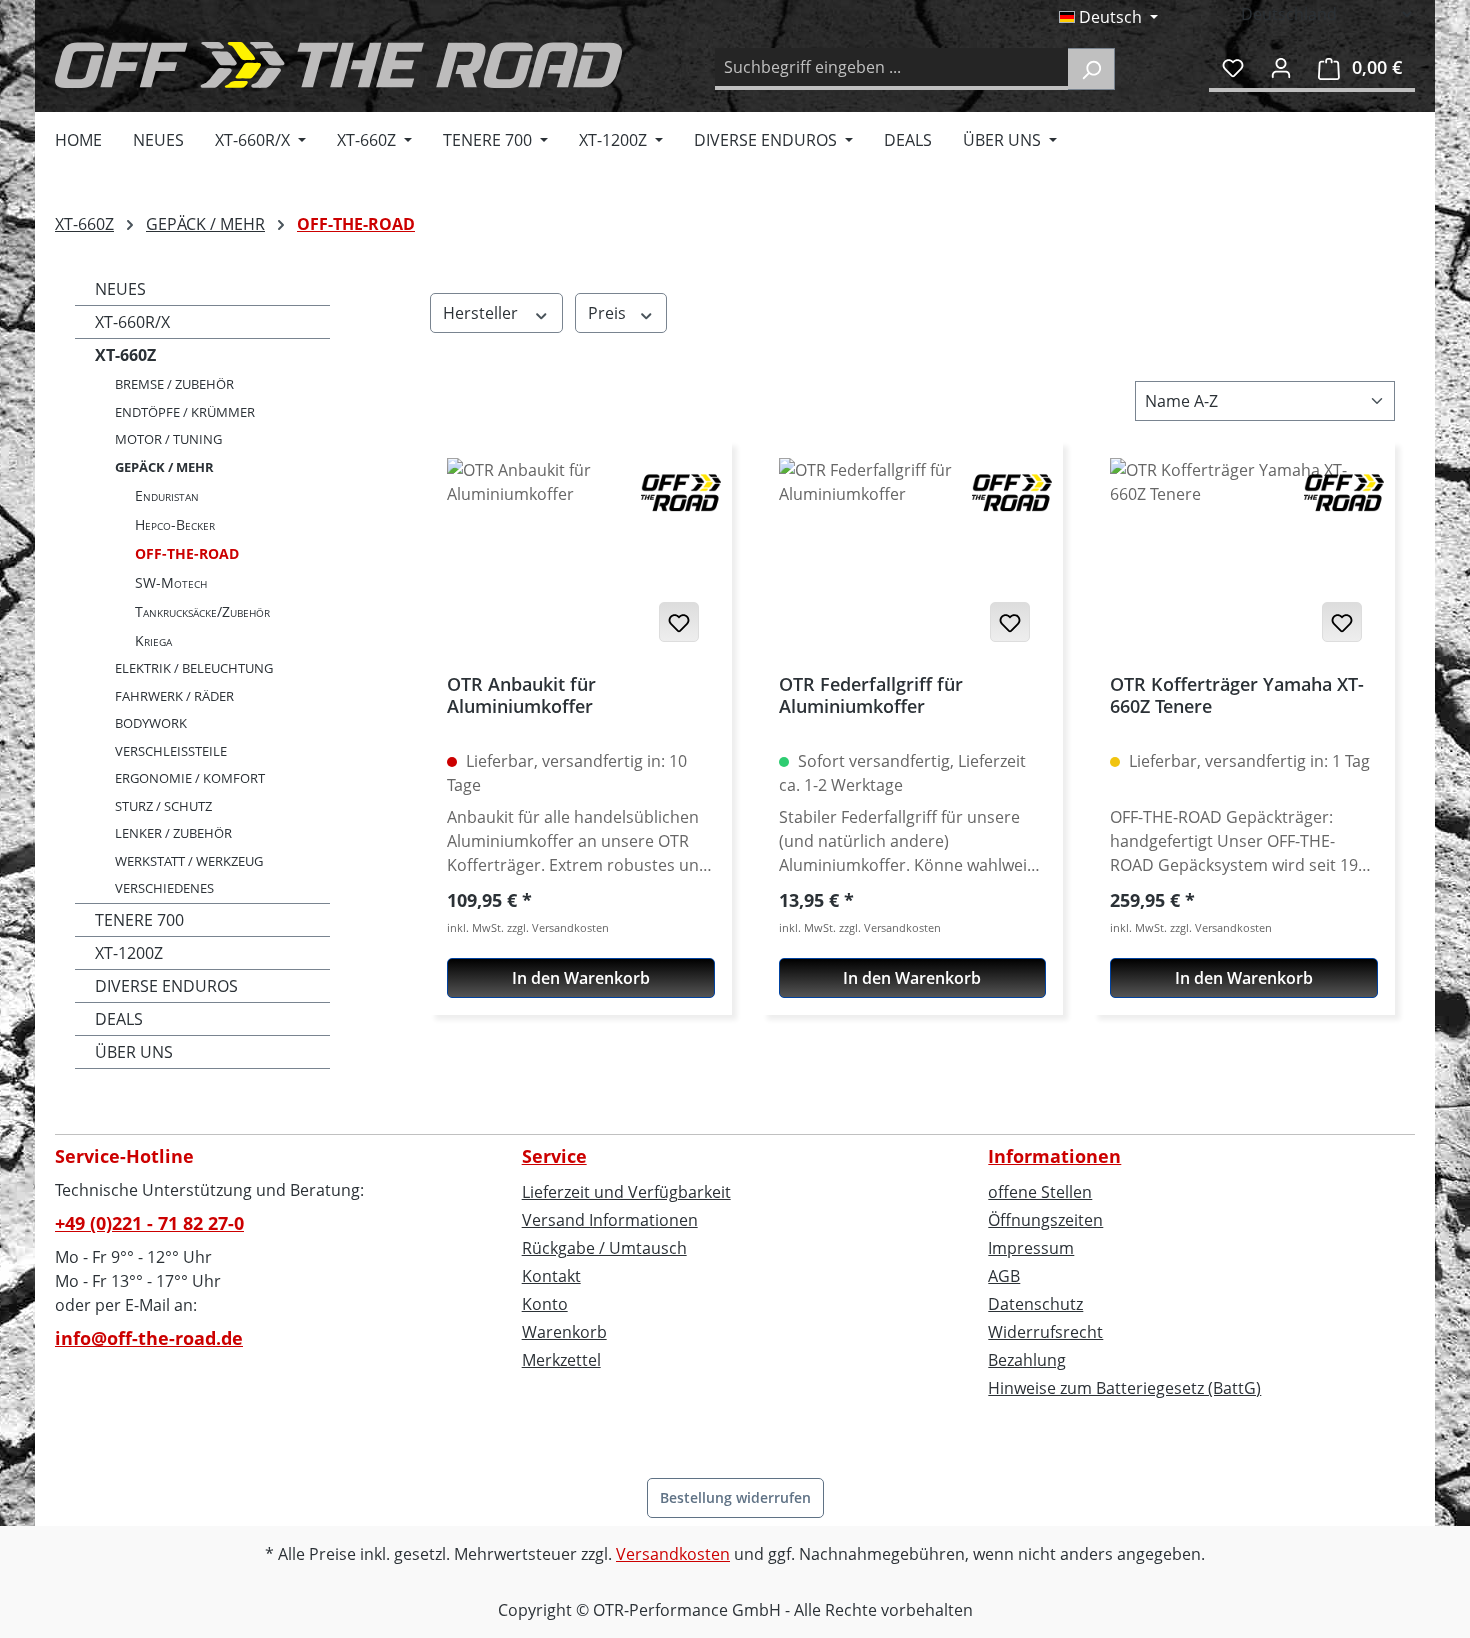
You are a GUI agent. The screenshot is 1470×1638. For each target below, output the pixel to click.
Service (554, 1156)
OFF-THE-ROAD (187, 553)
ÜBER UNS (134, 1052)
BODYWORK (151, 723)
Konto (545, 1304)
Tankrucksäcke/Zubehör (202, 611)
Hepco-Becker (175, 524)
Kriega (153, 640)
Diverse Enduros (166, 986)
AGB (1004, 1276)
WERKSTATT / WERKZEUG (189, 861)
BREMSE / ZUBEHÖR (174, 384)
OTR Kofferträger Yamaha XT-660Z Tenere (1237, 695)
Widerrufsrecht (1045, 1332)
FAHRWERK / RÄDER (174, 696)
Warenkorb (564, 1332)
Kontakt (551, 1276)
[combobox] (892, 69)
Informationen (1054, 1156)
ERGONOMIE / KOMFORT (190, 778)
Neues (120, 289)
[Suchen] (1091, 69)
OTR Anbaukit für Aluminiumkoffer (521, 695)
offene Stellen (1040, 1192)
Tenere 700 (139, 920)
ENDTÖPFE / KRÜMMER (185, 412)
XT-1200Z (129, 953)
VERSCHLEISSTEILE (171, 751)
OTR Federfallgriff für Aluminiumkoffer (871, 695)
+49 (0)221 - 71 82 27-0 (149, 1223)
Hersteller (482, 313)
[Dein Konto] (1281, 67)
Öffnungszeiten (1045, 1220)
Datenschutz (1035, 1304)
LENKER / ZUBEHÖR (173, 833)
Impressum (1031, 1248)
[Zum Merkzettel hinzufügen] (679, 622)
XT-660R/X (132, 322)
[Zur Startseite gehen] (338, 65)
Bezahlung (1027, 1360)
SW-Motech (171, 582)
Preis (609, 313)
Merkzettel (561, 1360)
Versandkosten (673, 1554)
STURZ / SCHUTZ (163, 806)
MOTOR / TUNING (168, 439)
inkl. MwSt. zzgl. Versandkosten (528, 927)
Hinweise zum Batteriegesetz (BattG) (1124, 1388)
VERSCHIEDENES (164, 888)
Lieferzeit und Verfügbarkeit (626, 1192)
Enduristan (167, 495)
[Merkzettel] (1233, 67)
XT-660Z (125, 355)
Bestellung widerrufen (735, 1497)
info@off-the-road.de (149, 1338)
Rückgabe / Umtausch (604, 1248)
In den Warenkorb (581, 978)
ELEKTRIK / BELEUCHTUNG (194, 668)
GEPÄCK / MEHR (164, 467)
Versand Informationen (610, 1220)
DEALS (119, 1019)
